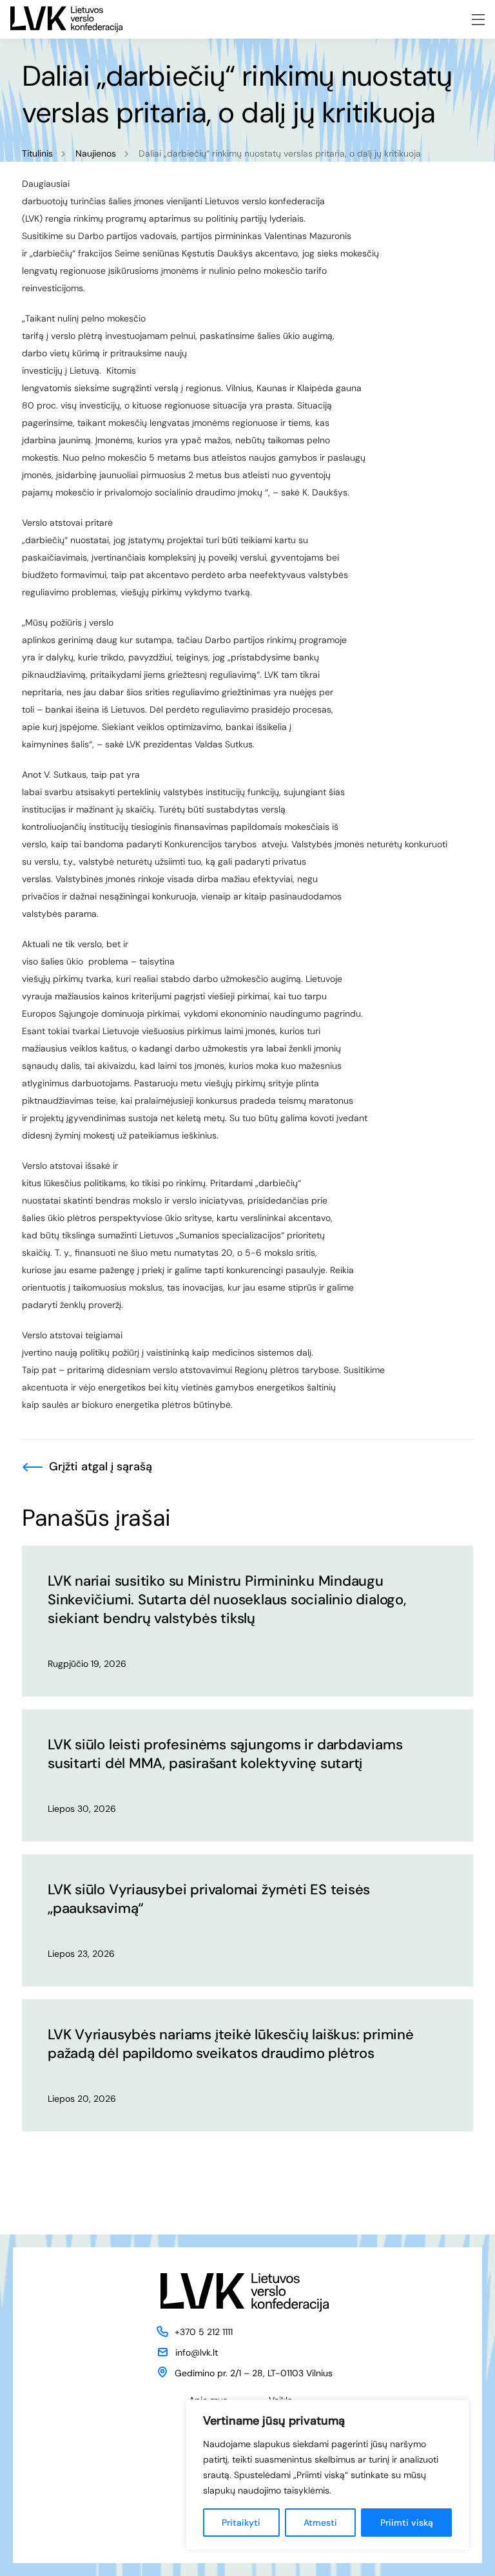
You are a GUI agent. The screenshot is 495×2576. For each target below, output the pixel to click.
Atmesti (320, 2523)
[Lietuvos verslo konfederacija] (66, 19)
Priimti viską (407, 2523)
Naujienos (96, 153)
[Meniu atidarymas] (478, 20)
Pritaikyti (241, 2523)
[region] (327, 2475)
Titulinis (37, 153)
